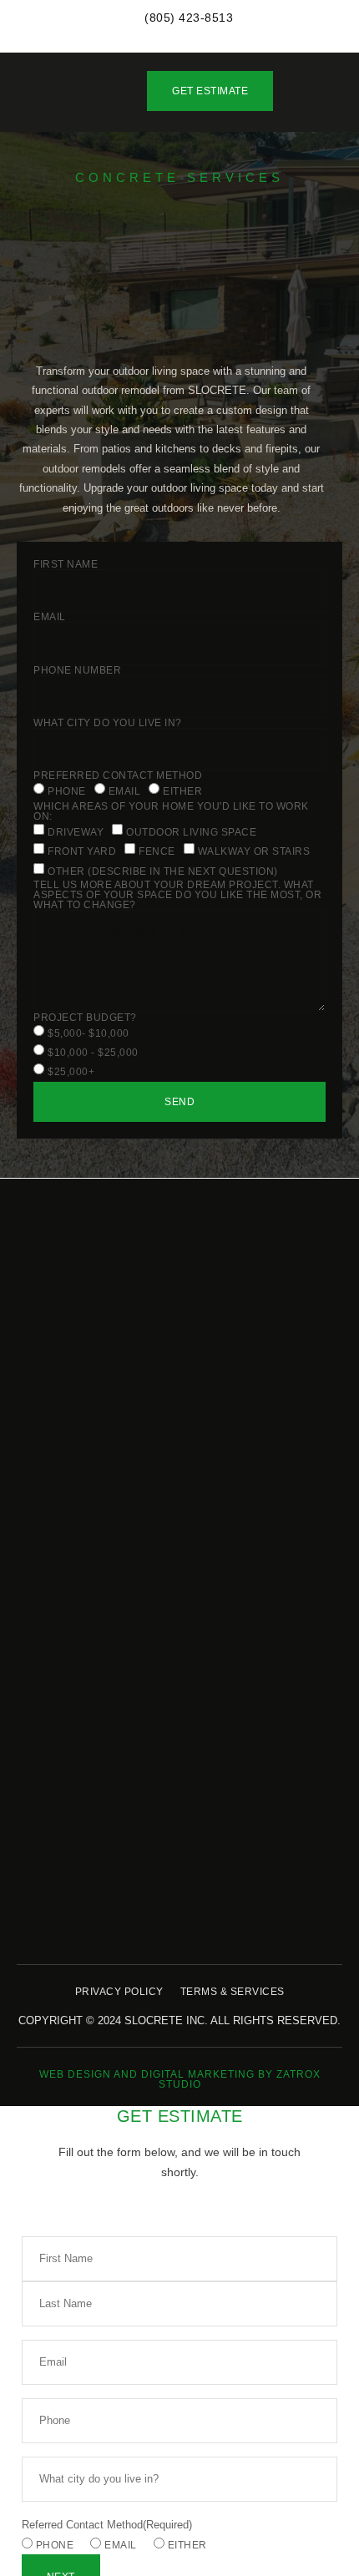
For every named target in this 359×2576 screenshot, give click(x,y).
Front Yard (82, 851)
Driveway (76, 831)
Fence (157, 851)
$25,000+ (71, 1072)
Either (182, 791)
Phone (67, 791)
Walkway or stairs (254, 851)
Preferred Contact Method (118, 775)
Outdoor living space (191, 831)
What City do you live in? (108, 723)
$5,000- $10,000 (88, 1033)
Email (50, 617)
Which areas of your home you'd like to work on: (171, 811)
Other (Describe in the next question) (163, 871)
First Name (66, 564)
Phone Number (77, 670)
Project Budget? (85, 1018)
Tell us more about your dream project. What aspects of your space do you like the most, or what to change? (177, 895)
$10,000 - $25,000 (93, 1053)
